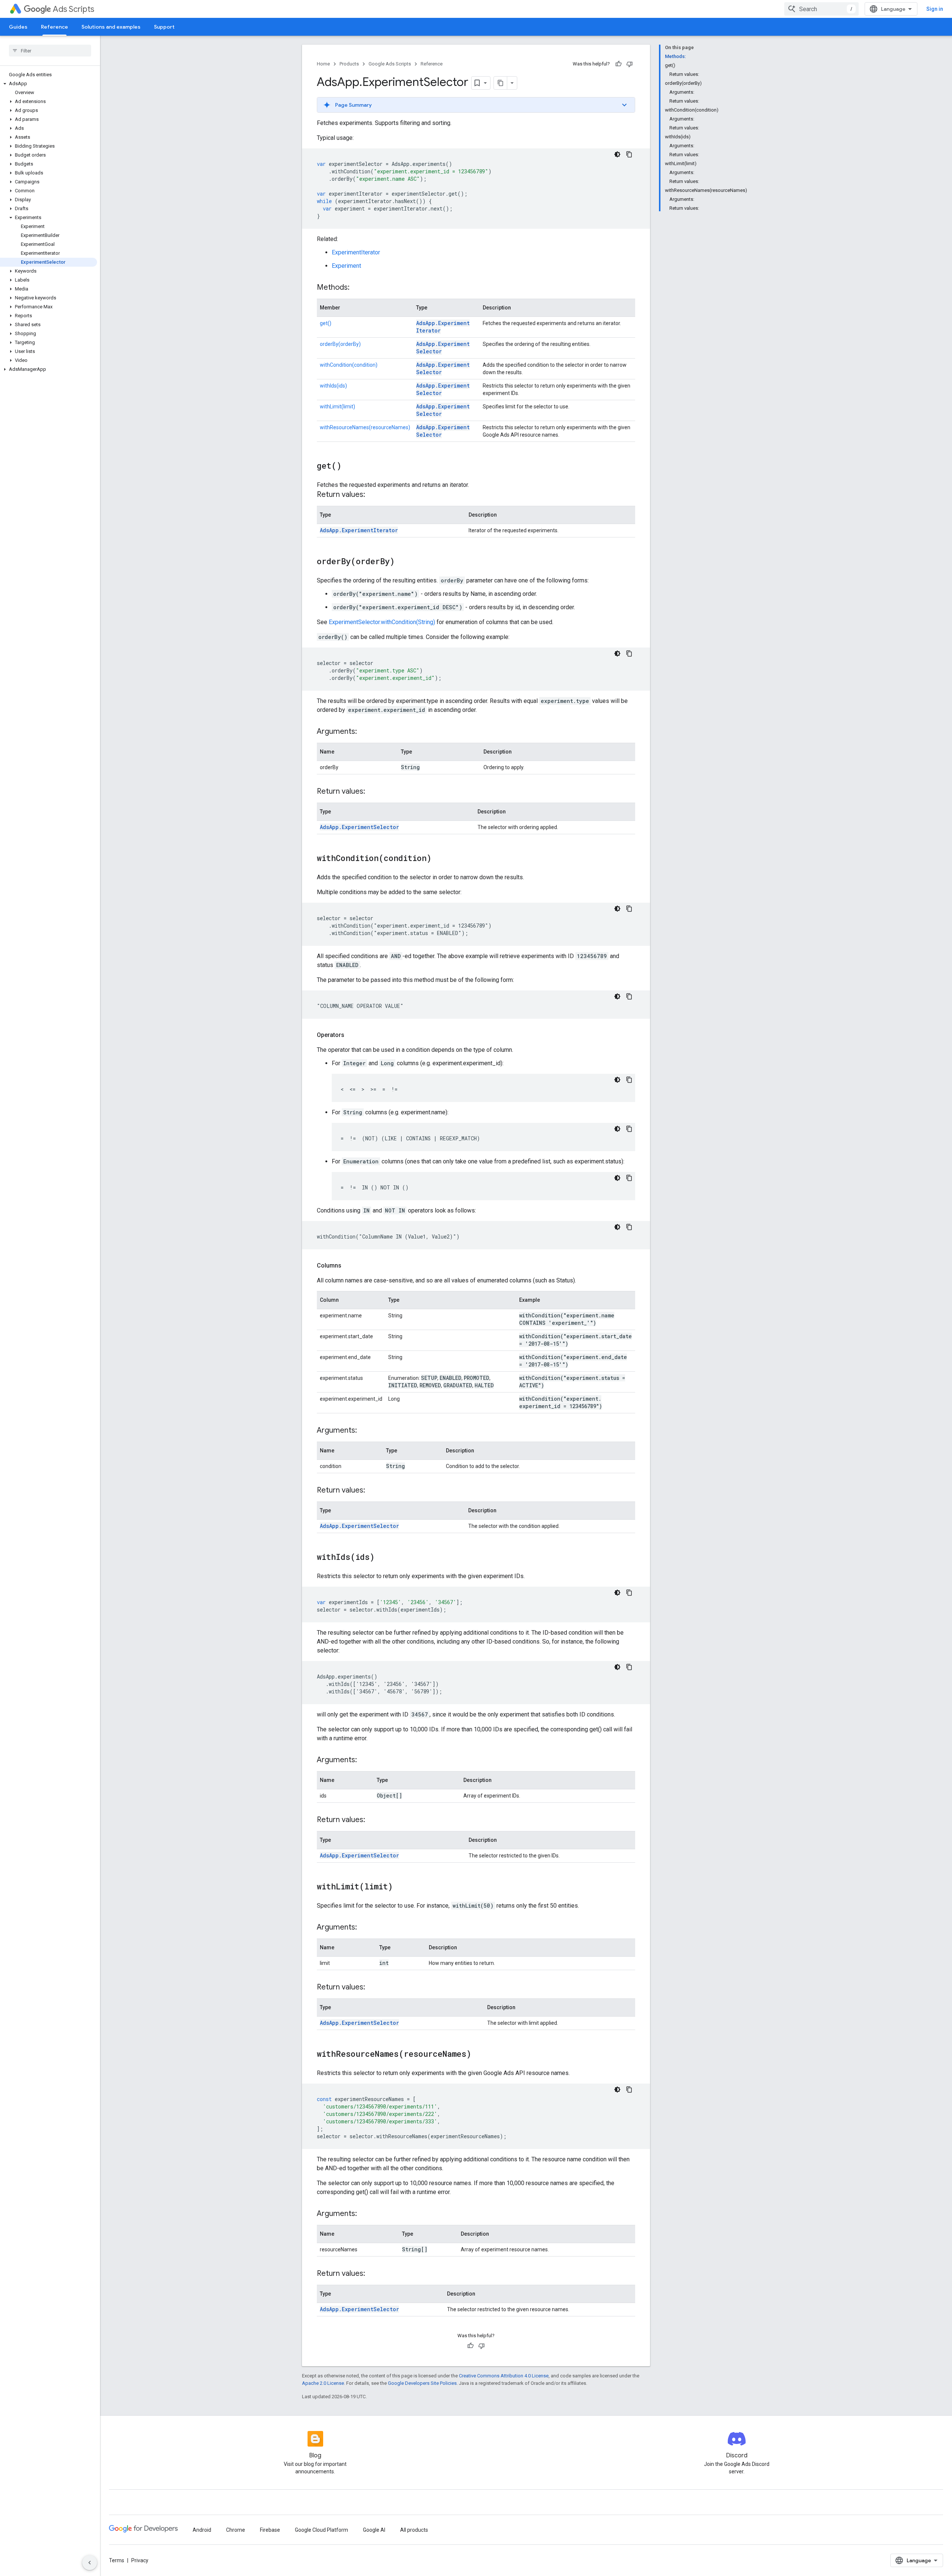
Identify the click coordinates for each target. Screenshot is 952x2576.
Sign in (935, 9)
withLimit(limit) (337, 407)
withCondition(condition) (349, 365)
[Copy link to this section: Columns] (349, 1266)
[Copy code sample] (629, 154)
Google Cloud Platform (321, 2530)
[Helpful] (618, 64)
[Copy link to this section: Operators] (352, 1035)
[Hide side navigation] (90, 2563)
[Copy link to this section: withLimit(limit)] (400, 1887)
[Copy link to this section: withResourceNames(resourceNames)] (479, 2055)
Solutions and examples (111, 27)
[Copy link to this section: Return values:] (373, 495)
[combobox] (821, 9)
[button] (49, 84)
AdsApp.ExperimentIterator (359, 530)
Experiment (346, 266)
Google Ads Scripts (390, 64)
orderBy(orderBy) (340, 344)
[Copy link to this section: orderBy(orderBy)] (402, 562)
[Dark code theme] (617, 154)
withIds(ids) (333, 386)
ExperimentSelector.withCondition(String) (382, 622)
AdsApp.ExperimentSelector (359, 827)
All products (414, 2530)
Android (202, 2530)
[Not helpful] (630, 64)
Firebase (270, 2530)
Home (323, 64)
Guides (18, 27)
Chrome (236, 2530)
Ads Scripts (73, 9)
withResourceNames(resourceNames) (365, 427)
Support (164, 27)
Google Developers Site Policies (422, 2383)
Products (349, 64)
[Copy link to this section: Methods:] (357, 288)
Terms (117, 2560)
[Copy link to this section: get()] (349, 466)
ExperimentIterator (356, 252)
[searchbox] (50, 51)
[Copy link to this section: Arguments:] (364, 732)
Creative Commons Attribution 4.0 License (504, 2376)
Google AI (374, 2530)
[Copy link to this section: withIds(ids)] (382, 1558)
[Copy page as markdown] (501, 83)
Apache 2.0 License (323, 2383)
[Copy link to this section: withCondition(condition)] (439, 859)
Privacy (140, 2560)
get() (326, 323)
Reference (54, 27)
